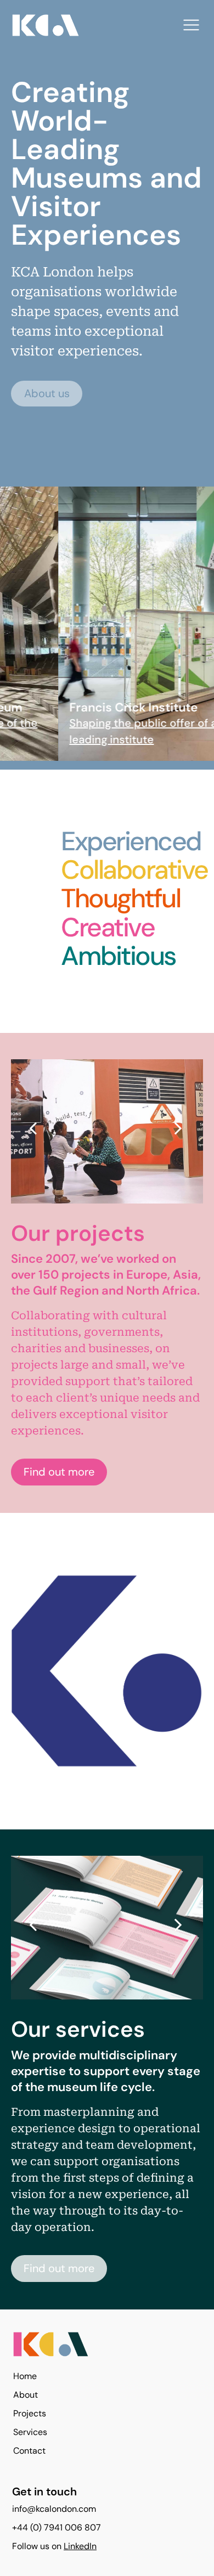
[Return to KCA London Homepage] (105, 2348)
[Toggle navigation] (191, 25)
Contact (29, 2451)
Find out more (59, 1472)
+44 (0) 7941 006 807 (57, 2527)
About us (47, 393)
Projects (30, 2413)
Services (30, 2432)
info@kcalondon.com (54, 2509)
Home (25, 2376)
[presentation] (33, 1128)
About (26, 2395)
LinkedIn (80, 2546)
